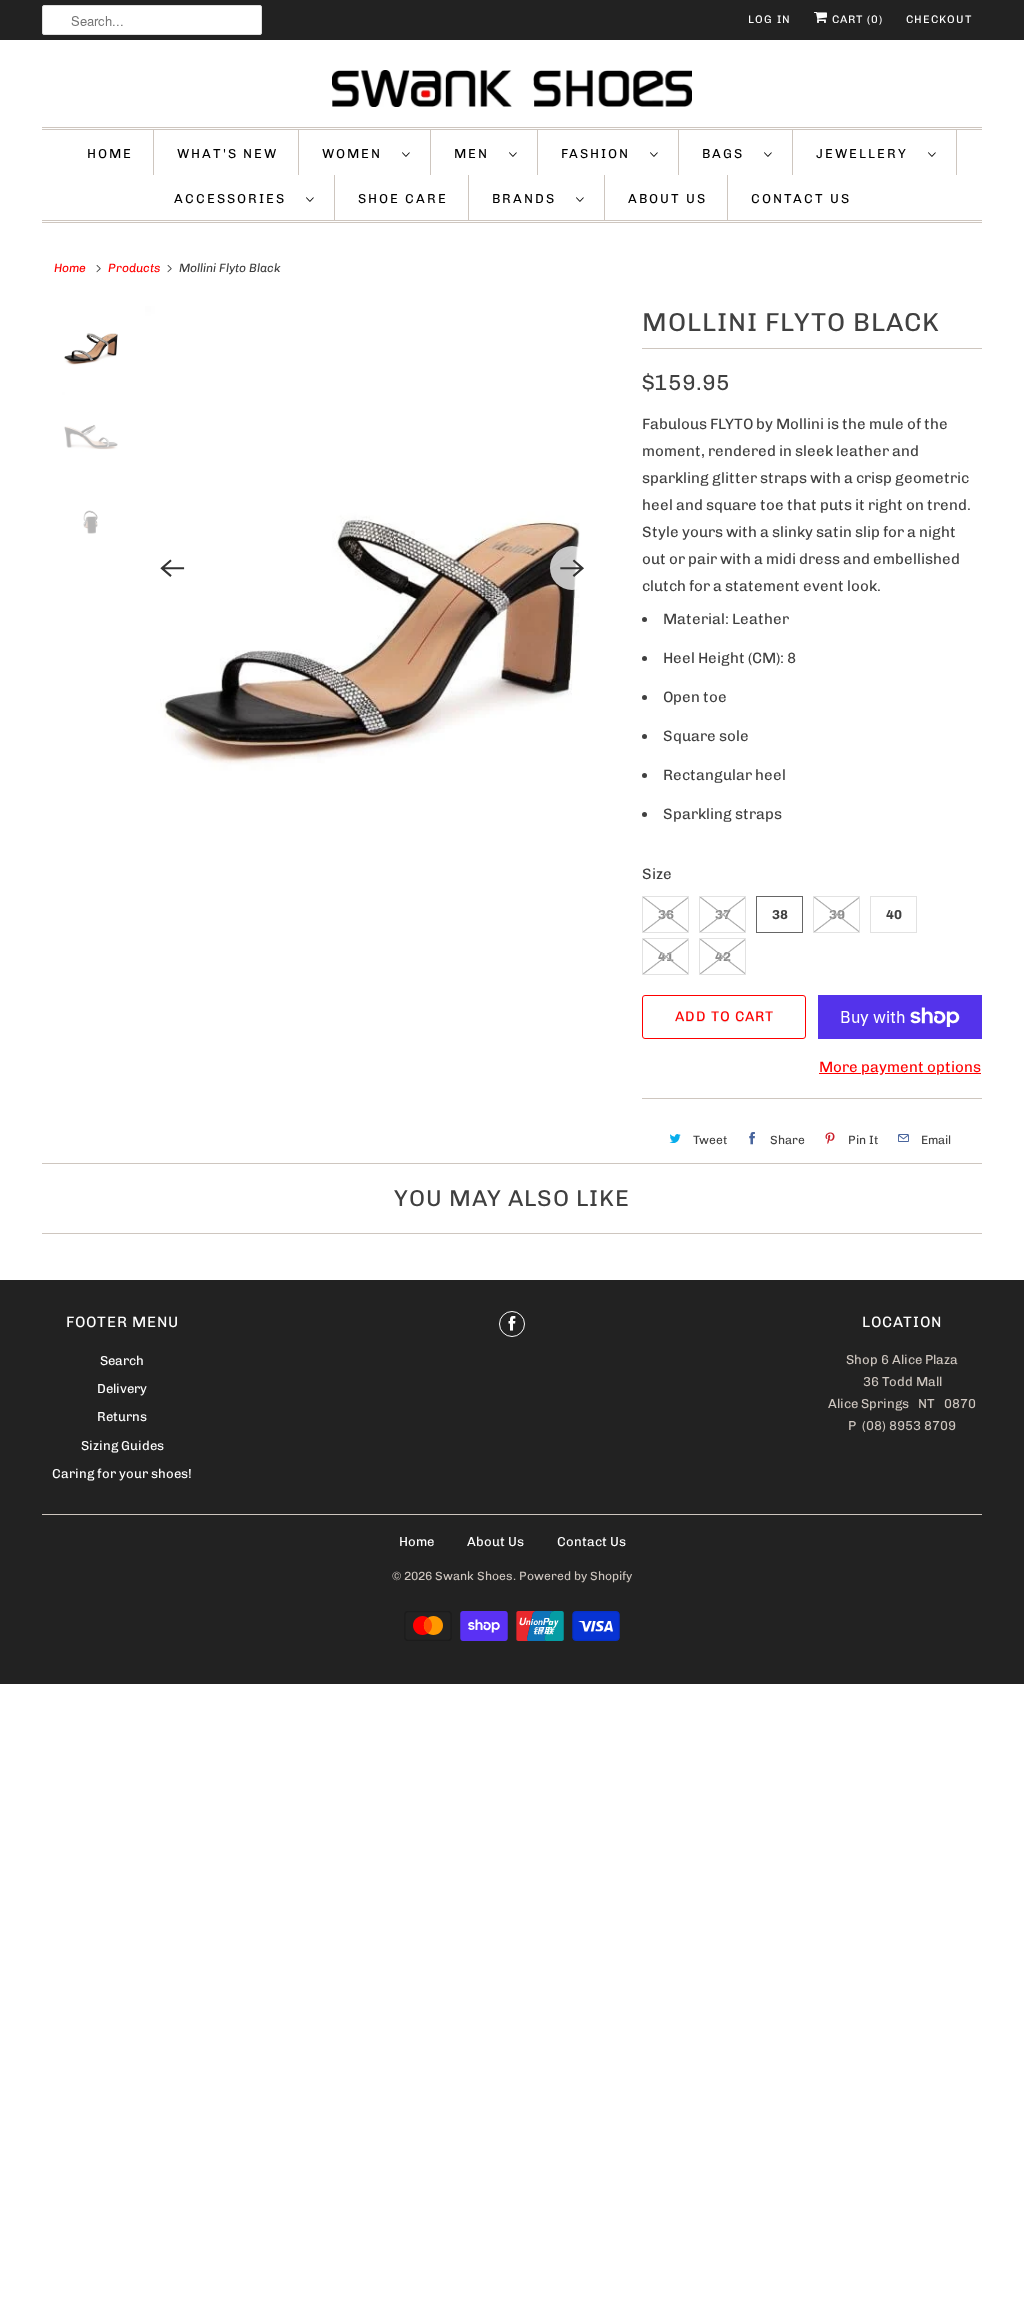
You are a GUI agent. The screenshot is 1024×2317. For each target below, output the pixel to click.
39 (837, 914)
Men (476, 153)
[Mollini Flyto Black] (372, 568)
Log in (769, 19)
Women (357, 153)
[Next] (572, 568)
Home (110, 153)
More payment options (900, 1067)
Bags (728, 153)
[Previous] (172, 568)
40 (894, 914)
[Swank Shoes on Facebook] (512, 1324)
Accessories (235, 198)
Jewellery (867, 153)
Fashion (600, 153)
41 (666, 956)
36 (666, 914)
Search (122, 1360)
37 (723, 914)
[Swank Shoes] (512, 88)
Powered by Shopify (575, 1576)
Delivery (122, 1388)
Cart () (855, 19)
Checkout (939, 19)
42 (723, 956)
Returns (122, 1416)
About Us (667, 198)
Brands (529, 198)
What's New (227, 153)
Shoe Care (403, 198)
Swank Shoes (474, 1576)
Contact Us (801, 198)
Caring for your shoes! (122, 1473)
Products (134, 268)
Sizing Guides (122, 1445)
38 (780, 914)
